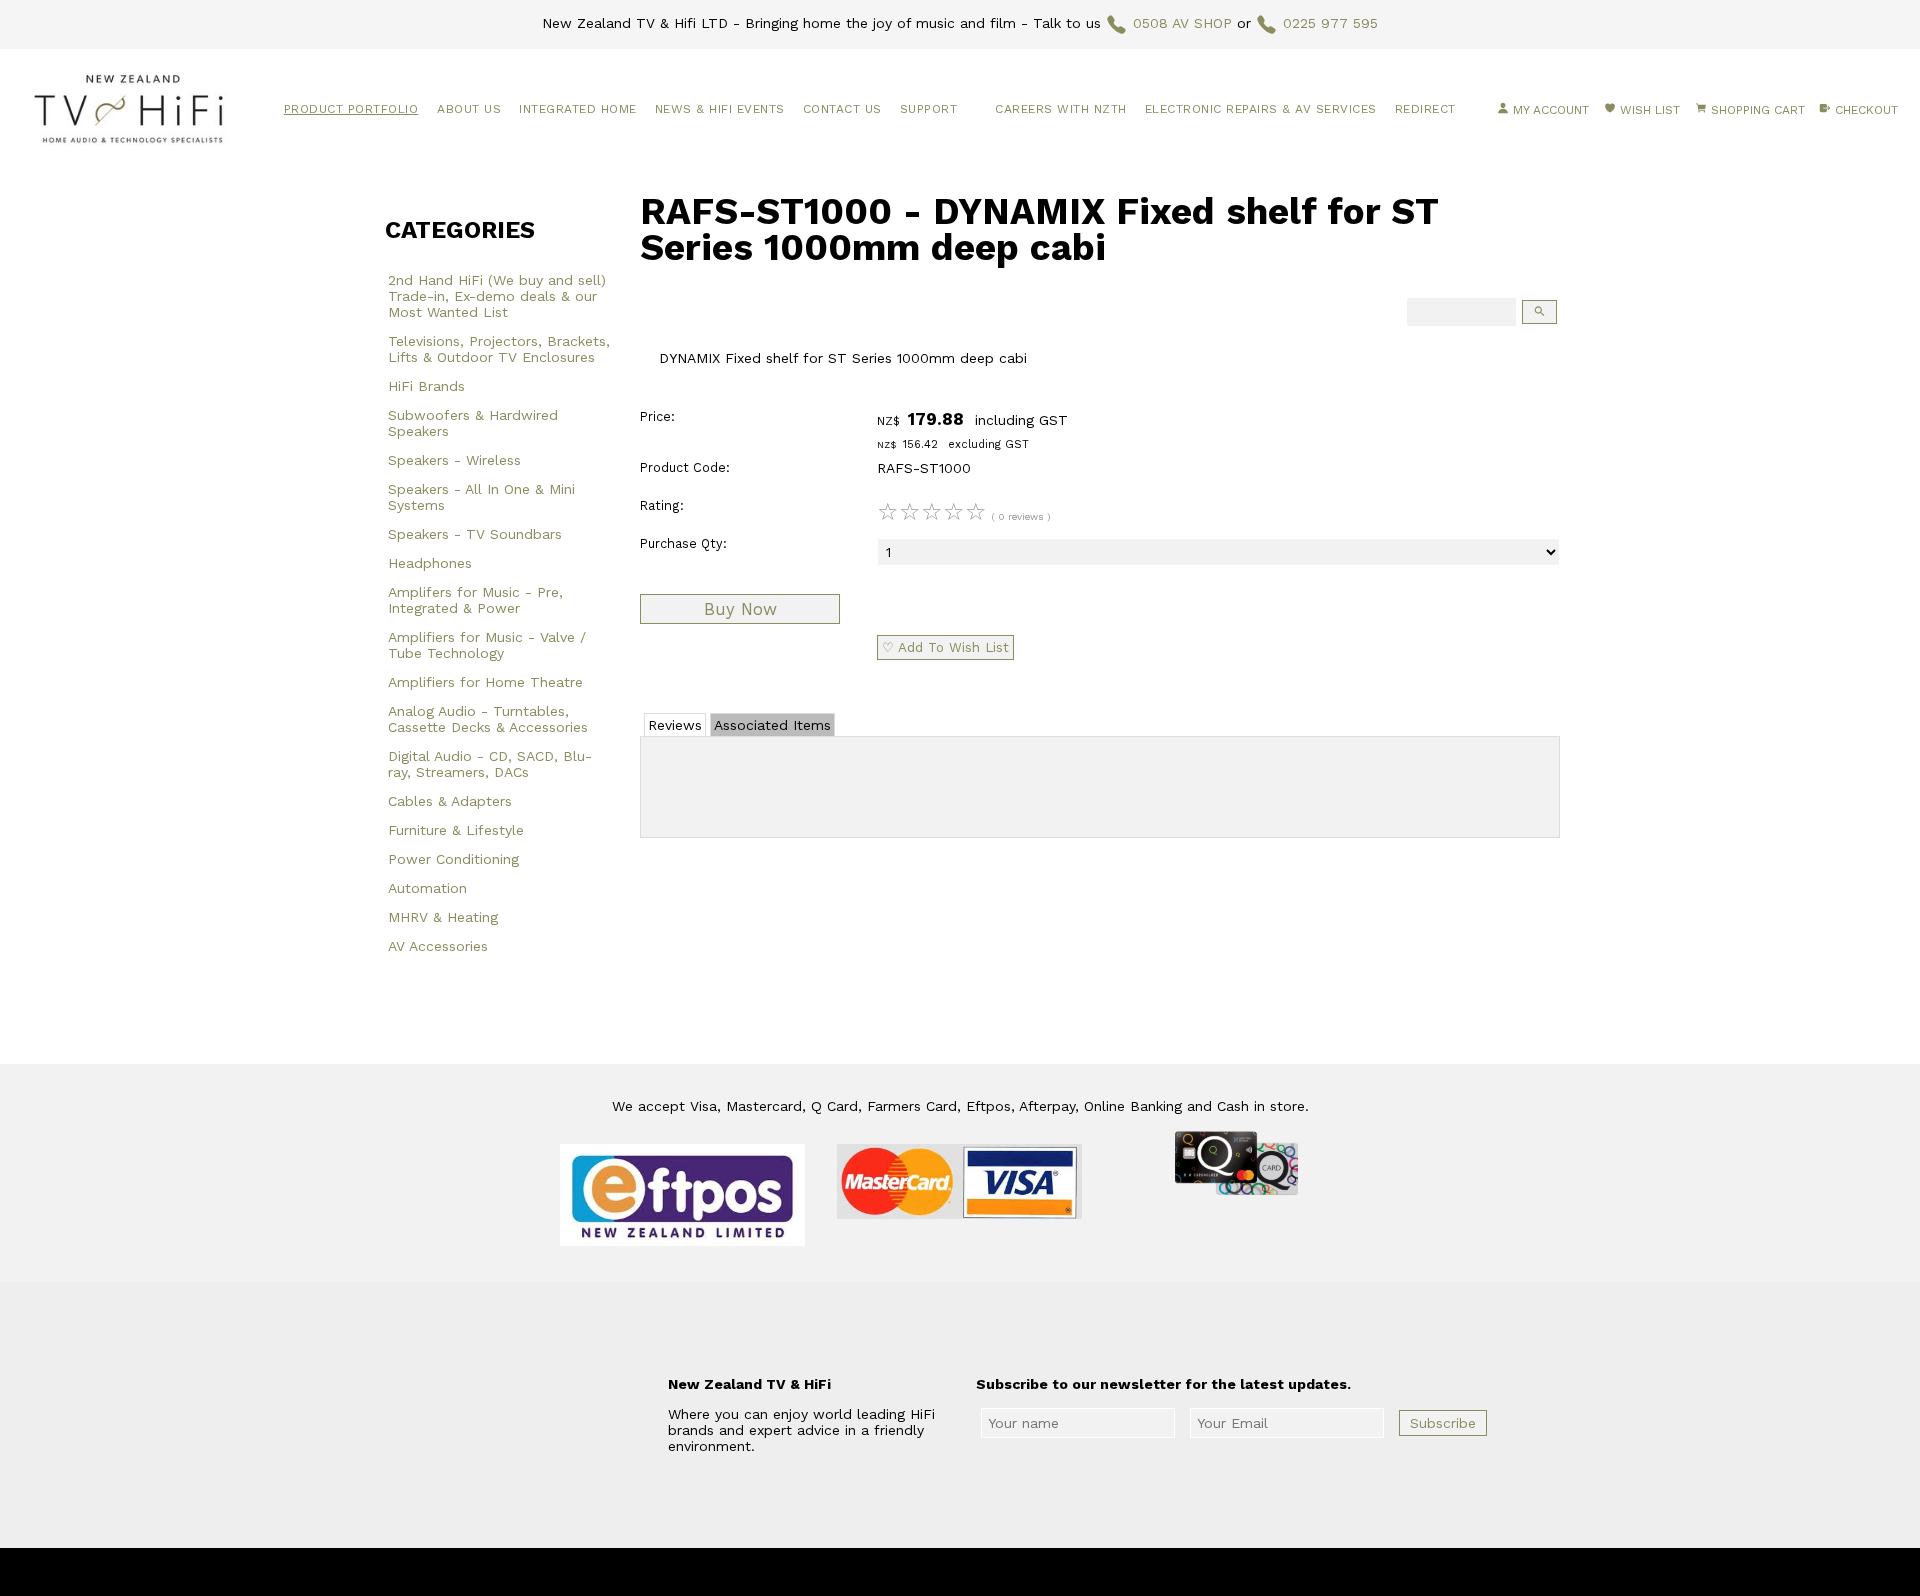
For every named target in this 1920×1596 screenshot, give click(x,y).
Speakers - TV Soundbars (475, 534)
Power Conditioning (453, 859)
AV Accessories (438, 946)
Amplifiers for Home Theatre (485, 682)
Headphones (430, 563)
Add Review (1100, 783)
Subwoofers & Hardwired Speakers (473, 423)
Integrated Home (578, 109)
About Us (469, 109)
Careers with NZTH (1061, 109)
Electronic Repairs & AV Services (1261, 109)
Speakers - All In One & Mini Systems (481, 497)
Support (929, 109)
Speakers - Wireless (454, 460)
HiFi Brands (426, 386)
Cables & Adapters (450, 801)
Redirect (1425, 109)
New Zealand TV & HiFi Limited (1014, 1572)
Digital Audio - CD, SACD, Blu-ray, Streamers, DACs (490, 764)
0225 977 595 (1330, 23)
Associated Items (772, 725)
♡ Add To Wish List (945, 647)
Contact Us (842, 109)
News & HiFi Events (720, 109)
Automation (427, 888)
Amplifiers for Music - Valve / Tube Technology (487, 645)
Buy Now (740, 609)
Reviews (675, 725)
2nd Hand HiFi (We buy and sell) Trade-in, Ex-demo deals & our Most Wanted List (497, 296)
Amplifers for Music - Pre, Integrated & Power (475, 600)
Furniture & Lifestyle (456, 830)
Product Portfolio (351, 109)
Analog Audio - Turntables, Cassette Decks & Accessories (488, 719)
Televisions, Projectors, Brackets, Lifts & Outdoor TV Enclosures (499, 349)
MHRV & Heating (443, 917)
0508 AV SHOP (1182, 23)
